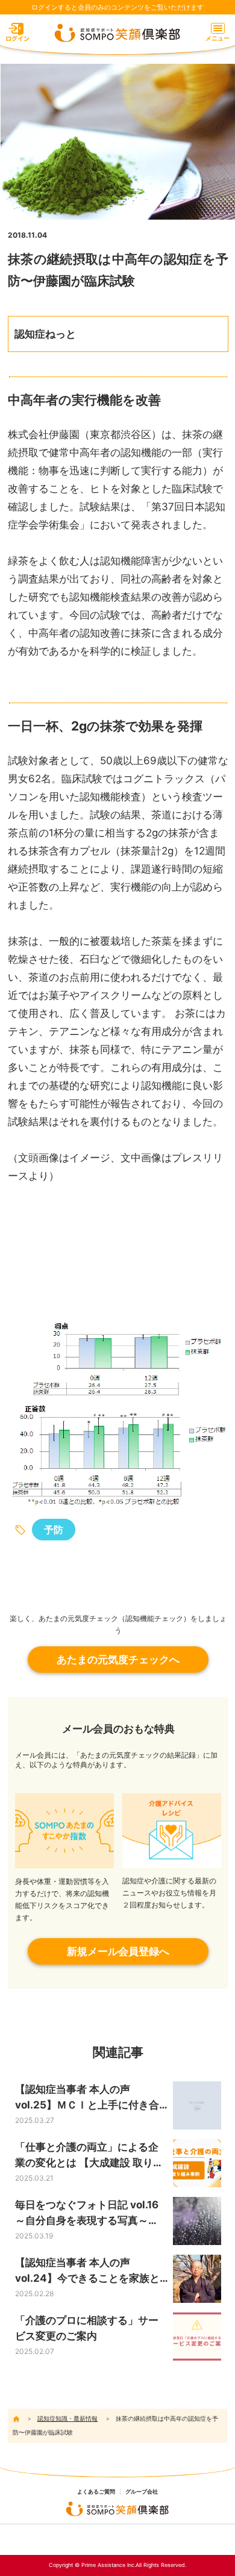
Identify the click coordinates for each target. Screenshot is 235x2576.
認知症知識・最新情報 (67, 2418)
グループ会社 (142, 2492)
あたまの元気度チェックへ (118, 1660)
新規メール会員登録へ (118, 1951)
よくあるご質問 (96, 2492)
